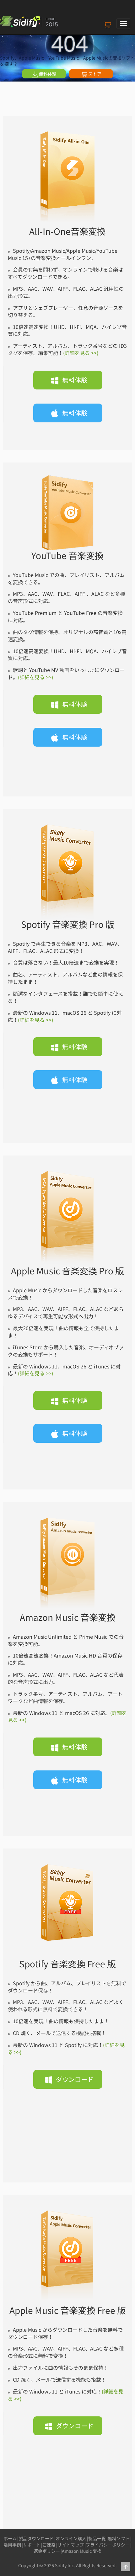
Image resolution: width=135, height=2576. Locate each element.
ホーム (10, 2538)
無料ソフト (119, 2538)
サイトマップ (71, 2545)
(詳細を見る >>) (81, 353)
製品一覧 (97, 2538)
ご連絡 (49, 2545)
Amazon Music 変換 (82, 2551)
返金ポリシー (47, 2551)
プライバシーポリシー (108, 2545)
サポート (32, 2545)
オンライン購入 (71, 2538)
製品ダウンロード (36, 2538)
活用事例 (12, 2545)
